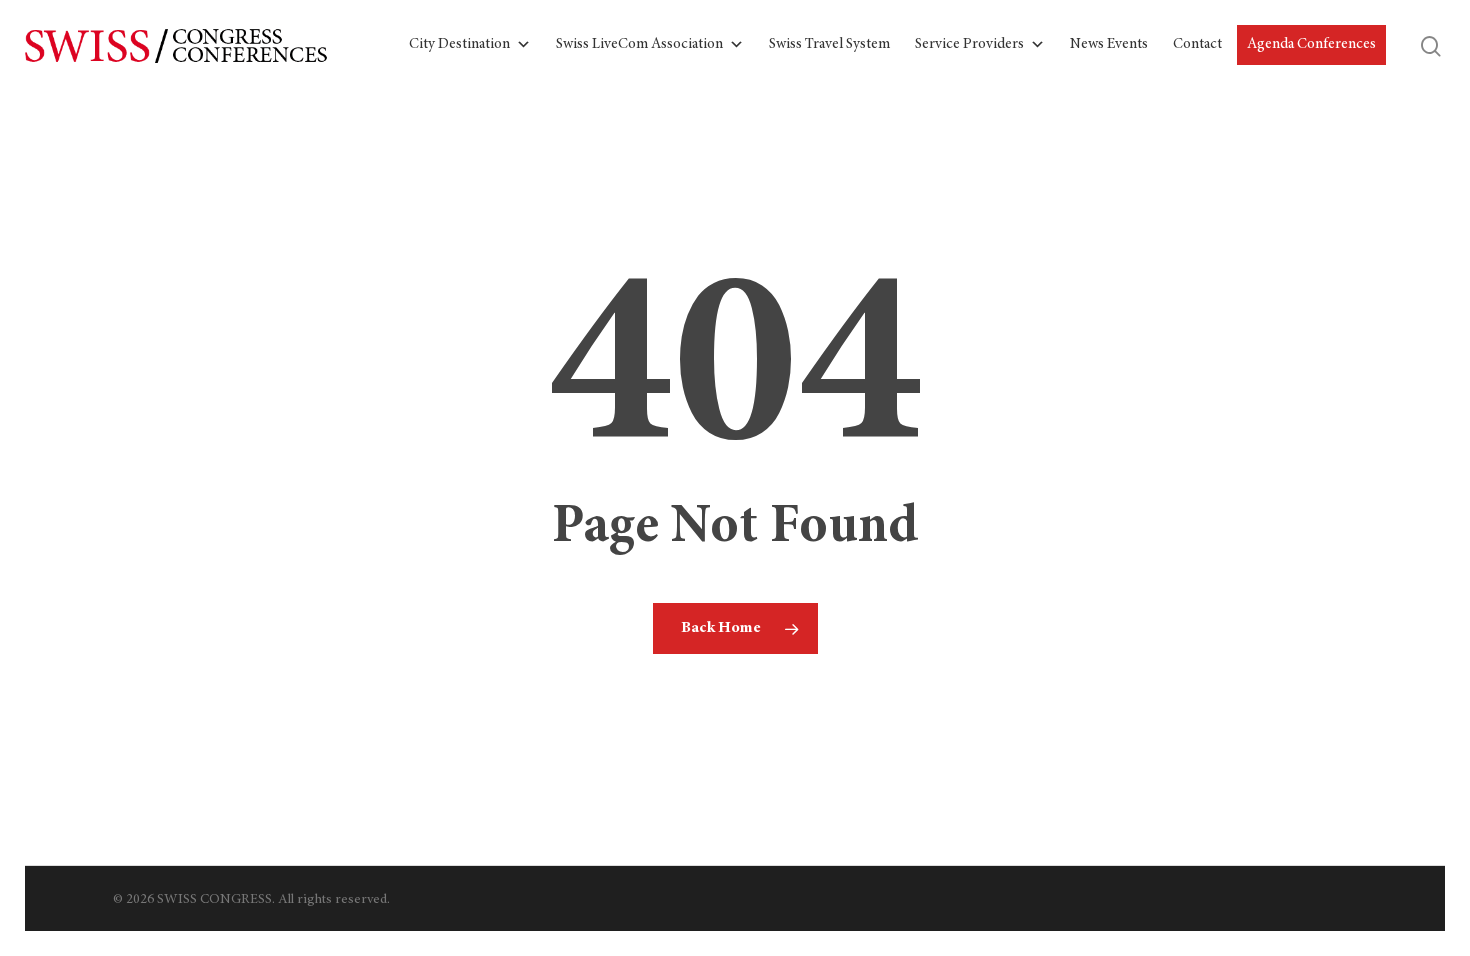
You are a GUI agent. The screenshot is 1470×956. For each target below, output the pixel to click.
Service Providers (969, 44)
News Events (1109, 44)
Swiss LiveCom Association (639, 44)
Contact (1197, 44)
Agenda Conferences (1311, 44)
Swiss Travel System (829, 44)
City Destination (459, 44)
